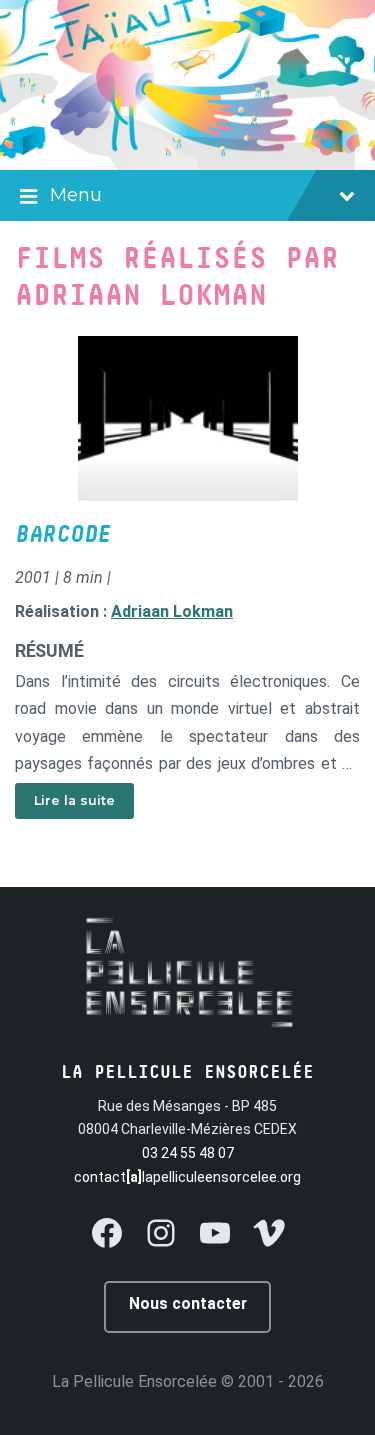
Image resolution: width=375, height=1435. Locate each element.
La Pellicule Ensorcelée (134, 1381)
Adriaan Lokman (172, 611)
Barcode (63, 535)
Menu (76, 195)
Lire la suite (74, 800)
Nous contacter (188, 1303)
